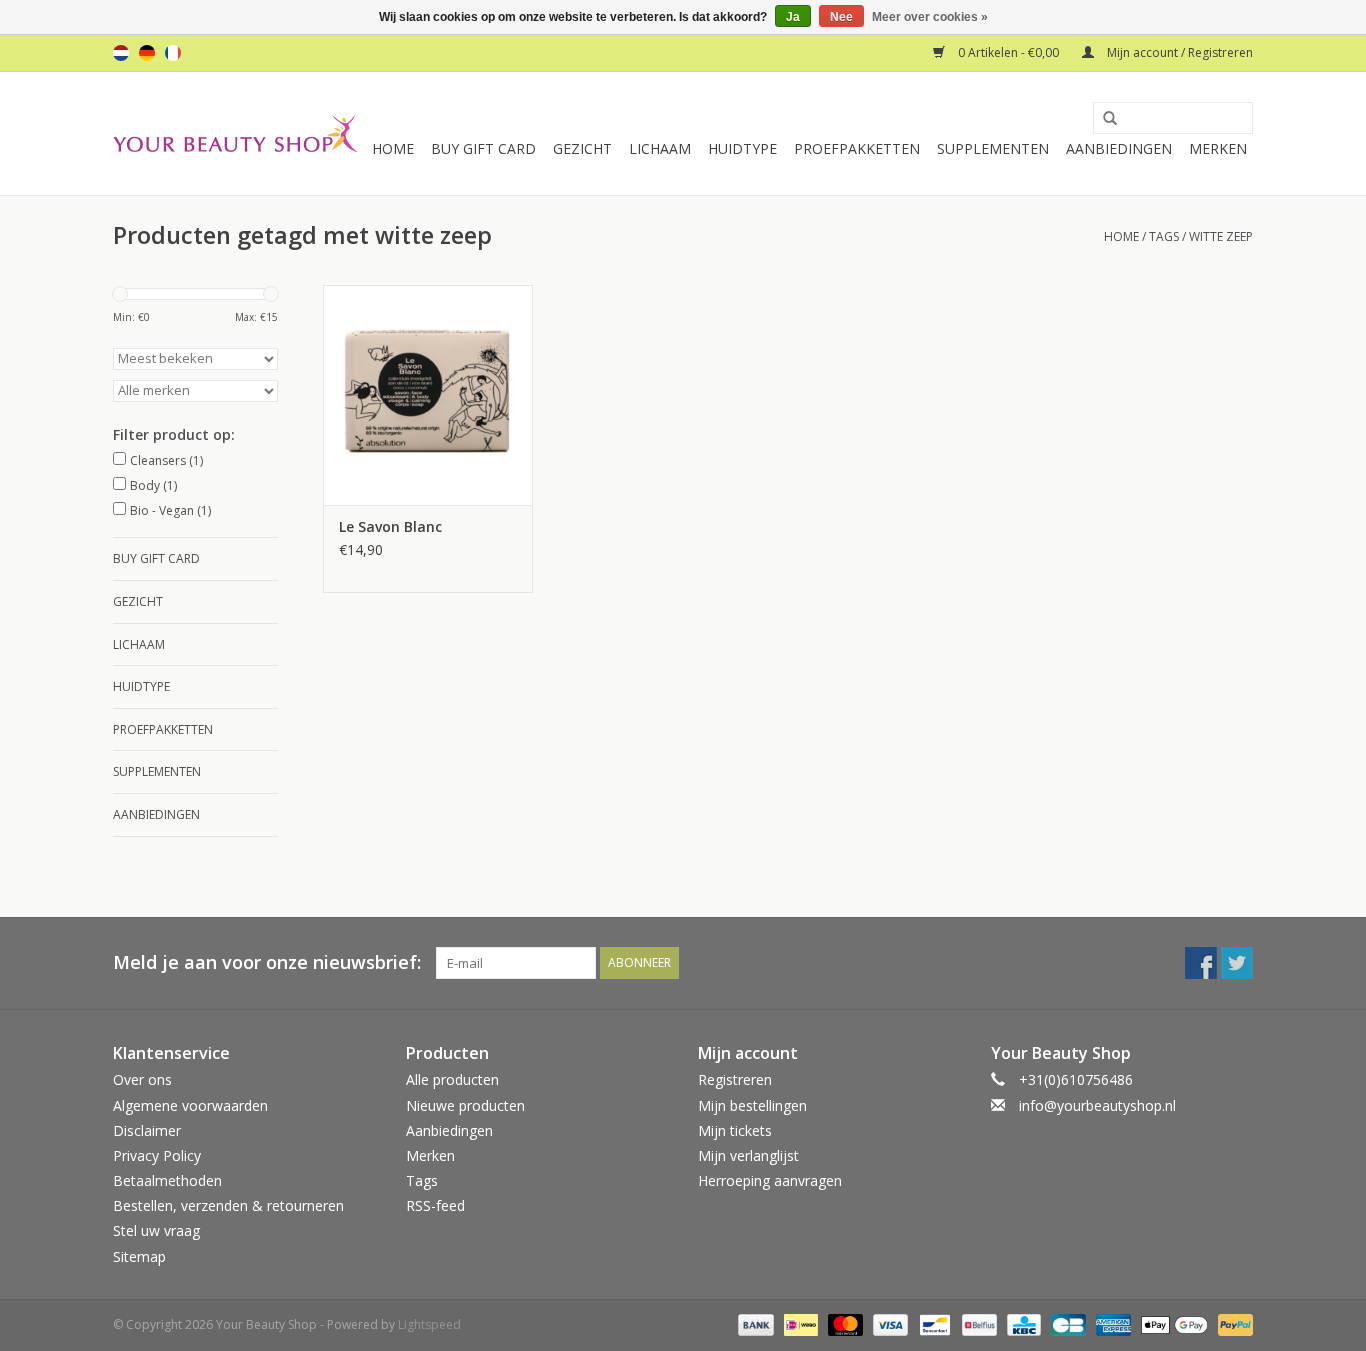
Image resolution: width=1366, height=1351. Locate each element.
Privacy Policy (157, 1155)
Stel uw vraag (156, 1230)
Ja (793, 17)
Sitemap (139, 1256)
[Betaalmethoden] (753, 1323)
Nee (841, 17)
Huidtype (742, 148)
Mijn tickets (735, 1130)
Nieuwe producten (465, 1105)
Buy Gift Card (483, 148)
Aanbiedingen (1119, 148)
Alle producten (452, 1079)
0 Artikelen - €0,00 (1008, 52)
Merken (1218, 148)
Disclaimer (147, 1130)
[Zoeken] (1103, 119)
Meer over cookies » (930, 17)
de (147, 53)
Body (153, 485)
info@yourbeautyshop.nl (1097, 1105)
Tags (1164, 236)
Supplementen (993, 148)
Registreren (735, 1079)
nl (121, 53)
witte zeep (1221, 236)
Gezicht (582, 148)
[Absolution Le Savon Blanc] (428, 395)
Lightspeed (429, 1324)
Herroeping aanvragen (770, 1180)
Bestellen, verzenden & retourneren (228, 1205)
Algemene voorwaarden (190, 1105)
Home (393, 148)
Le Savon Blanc (390, 526)
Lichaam (660, 148)
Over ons (142, 1079)
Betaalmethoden (167, 1180)
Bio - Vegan (170, 510)
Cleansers (166, 460)
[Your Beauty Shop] (235, 133)
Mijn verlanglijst (748, 1155)
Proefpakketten (857, 148)
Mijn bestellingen (752, 1105)
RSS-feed (435, 1205)
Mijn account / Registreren (1178, 52)
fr (173, 53)
